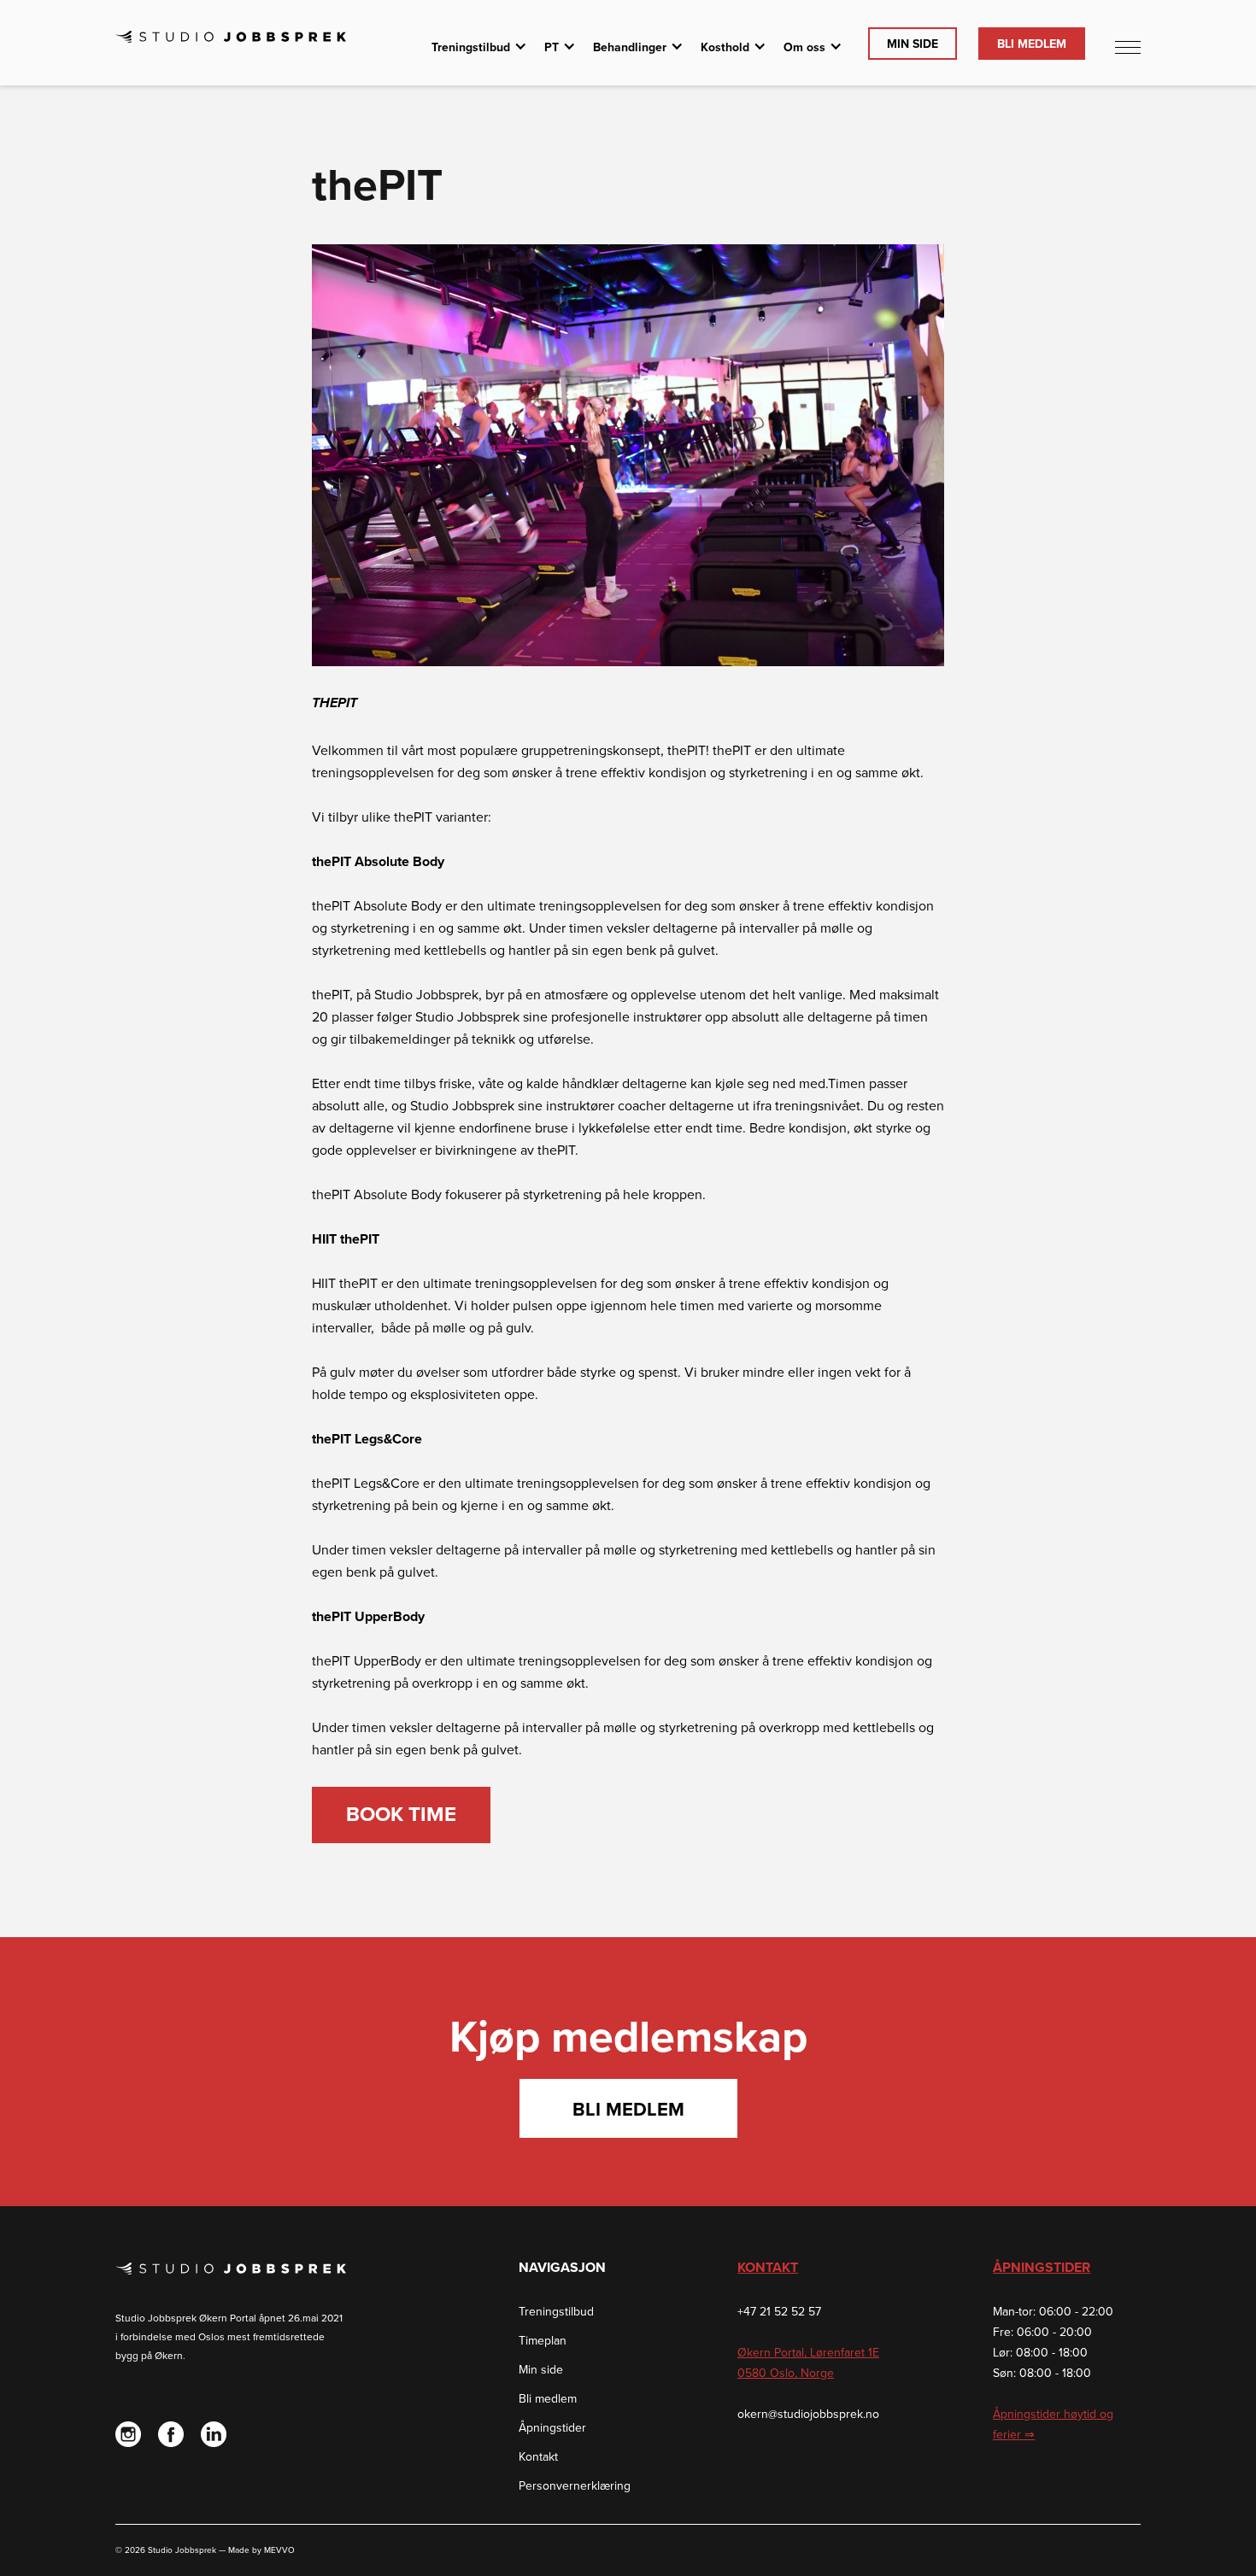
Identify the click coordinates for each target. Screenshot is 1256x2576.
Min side (541, 2370)
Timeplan (543, 2341)
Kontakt (538, 2457)
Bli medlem (548, 2399)
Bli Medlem (1032, 44)
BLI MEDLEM (628, 2110)
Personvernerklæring (575, 2486)
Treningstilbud (556, 2312)
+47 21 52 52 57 (779, 2312)
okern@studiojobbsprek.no (808, 2414)
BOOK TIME (401, 1815)
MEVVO (279, 2550)
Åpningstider (552, 2428)
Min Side (913, 44)
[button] (479, 48)
